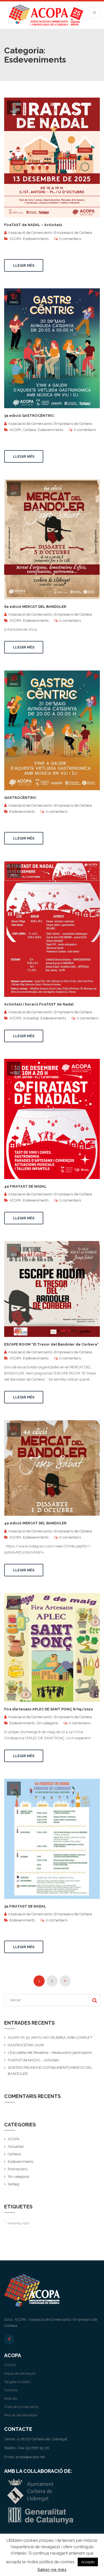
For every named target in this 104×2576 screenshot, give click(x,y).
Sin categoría (47, 1723)
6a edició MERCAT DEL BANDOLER (35, 607)
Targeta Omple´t (17, 2382)
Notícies (11, 2398)
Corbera (30, 430)
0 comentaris (70, 239)
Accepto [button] (88, 2562)
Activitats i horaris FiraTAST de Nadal (39, 1004)
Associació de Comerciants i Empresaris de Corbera (50, 233)
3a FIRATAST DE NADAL (25, 1906)
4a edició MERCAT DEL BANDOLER (35, 1523)
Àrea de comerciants (21, 2407)
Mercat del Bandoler (21, 2415)
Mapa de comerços (20, 2373)
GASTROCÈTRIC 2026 (26, 2045)
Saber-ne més (52, 2570)
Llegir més (24, 265)
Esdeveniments (36, 239)
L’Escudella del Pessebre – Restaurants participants (50, 2053)
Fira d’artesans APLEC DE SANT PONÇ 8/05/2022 (49, 1709)
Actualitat (31, 1018)
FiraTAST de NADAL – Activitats (33, 225)
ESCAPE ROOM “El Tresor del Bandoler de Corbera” (51, 1344)
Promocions (18, 2169)
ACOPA (15, 239)
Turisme (11, 2390)
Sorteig (14, 2184)
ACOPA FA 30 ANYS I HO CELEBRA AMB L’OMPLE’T (50, 2038)
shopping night (18, 2223)
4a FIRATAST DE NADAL (25, 1186)
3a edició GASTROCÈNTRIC (29, 416)
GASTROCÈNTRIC (20, 798)
